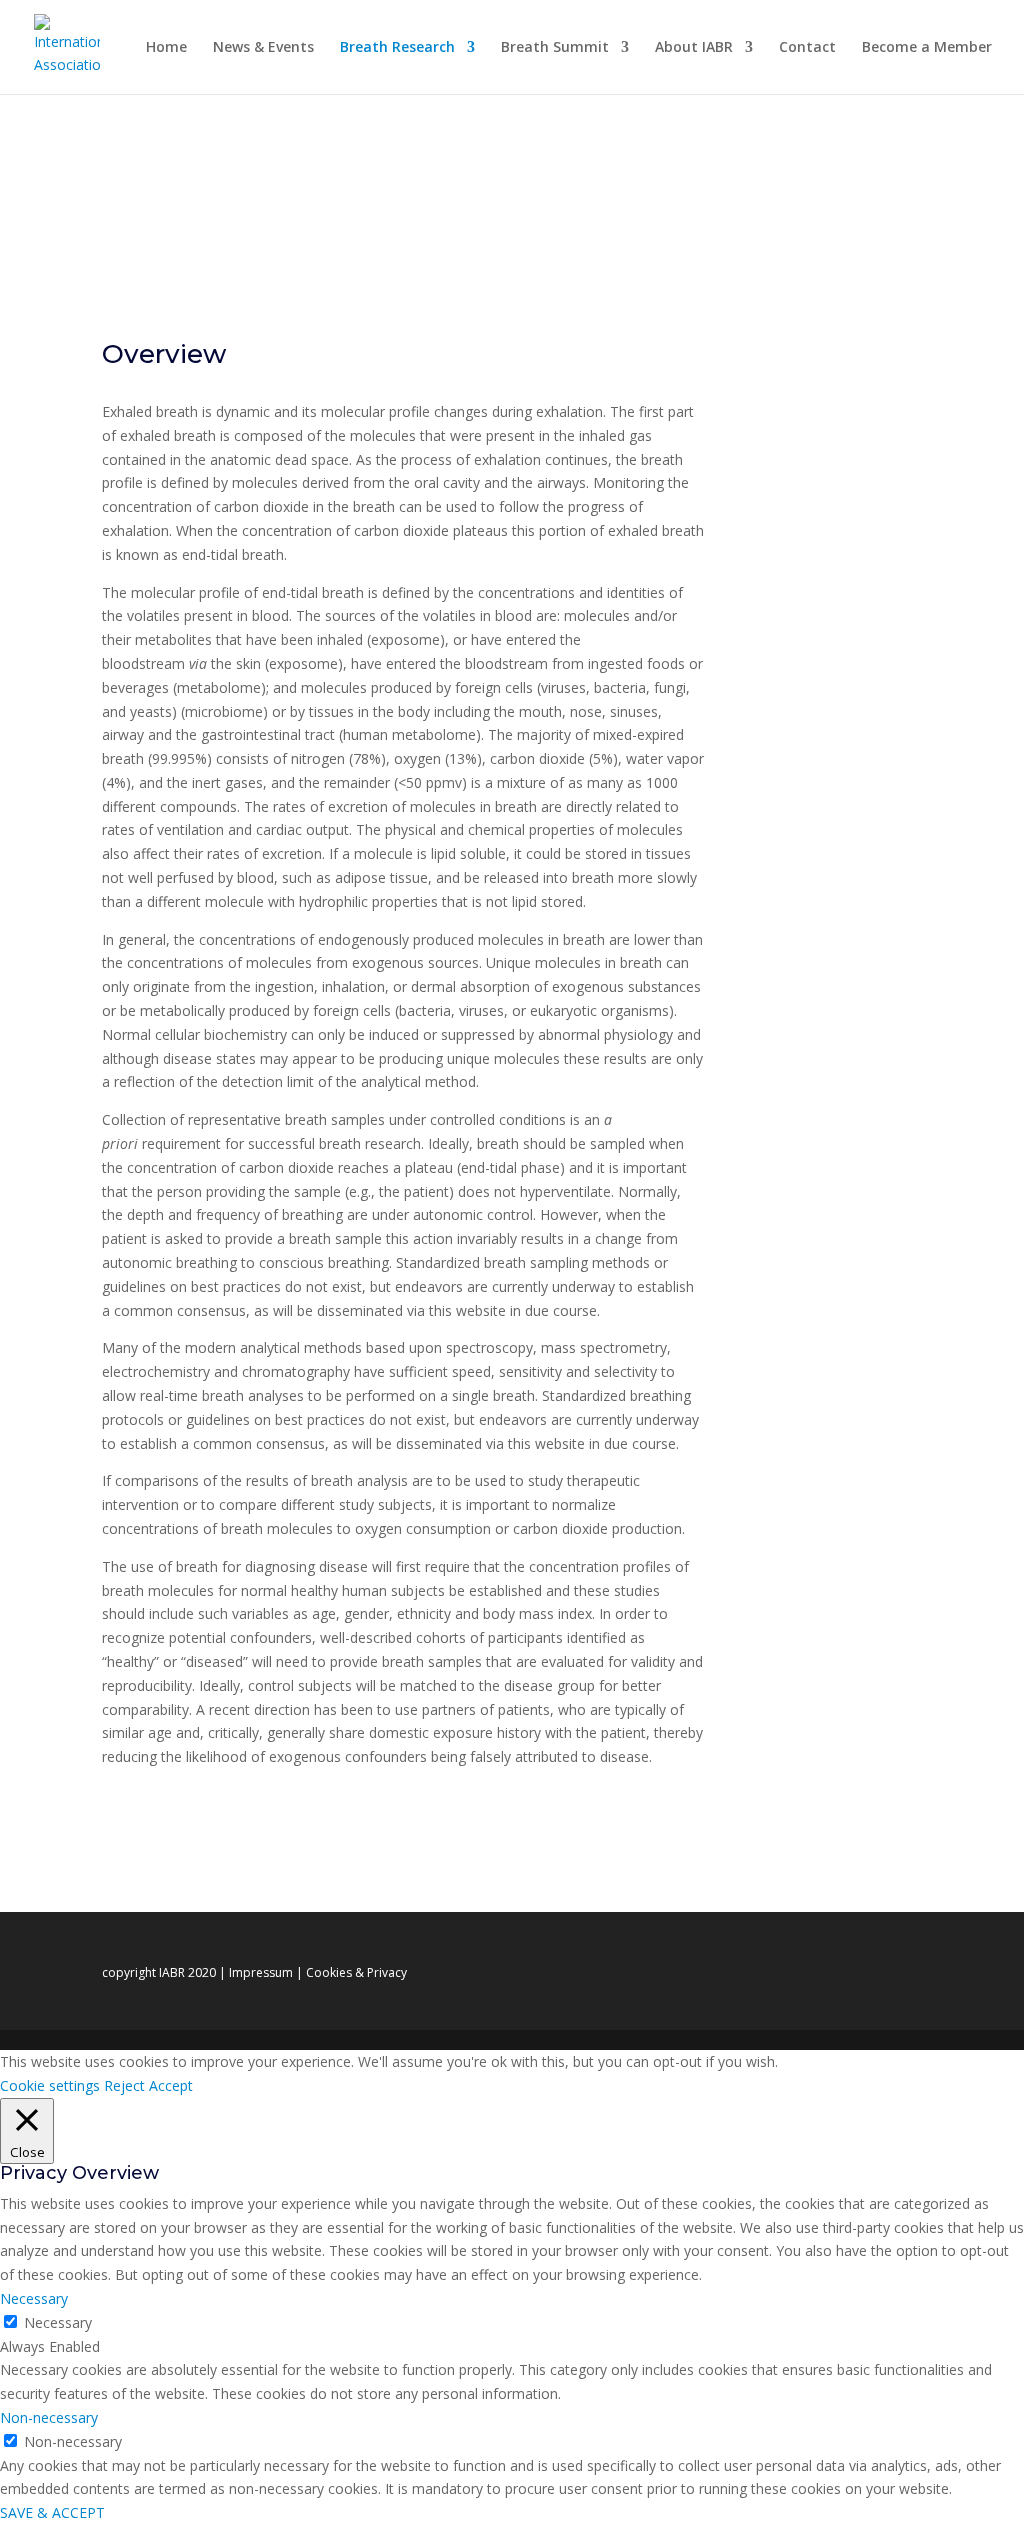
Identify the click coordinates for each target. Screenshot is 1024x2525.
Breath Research (397, 48)
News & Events (263, 48)
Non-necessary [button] (49, 2417)
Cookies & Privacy (356, 1972)
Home (166, 48)
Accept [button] (171, 2085)
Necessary (58, 2322)
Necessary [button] (34, 2298)
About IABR (694, 48)
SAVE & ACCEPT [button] (52, 2512)
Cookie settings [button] (50, 2085)
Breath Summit (555, 48)
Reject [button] (124, 2085)
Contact (807, 48)
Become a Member (927, 48)
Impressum (261, 1972)
